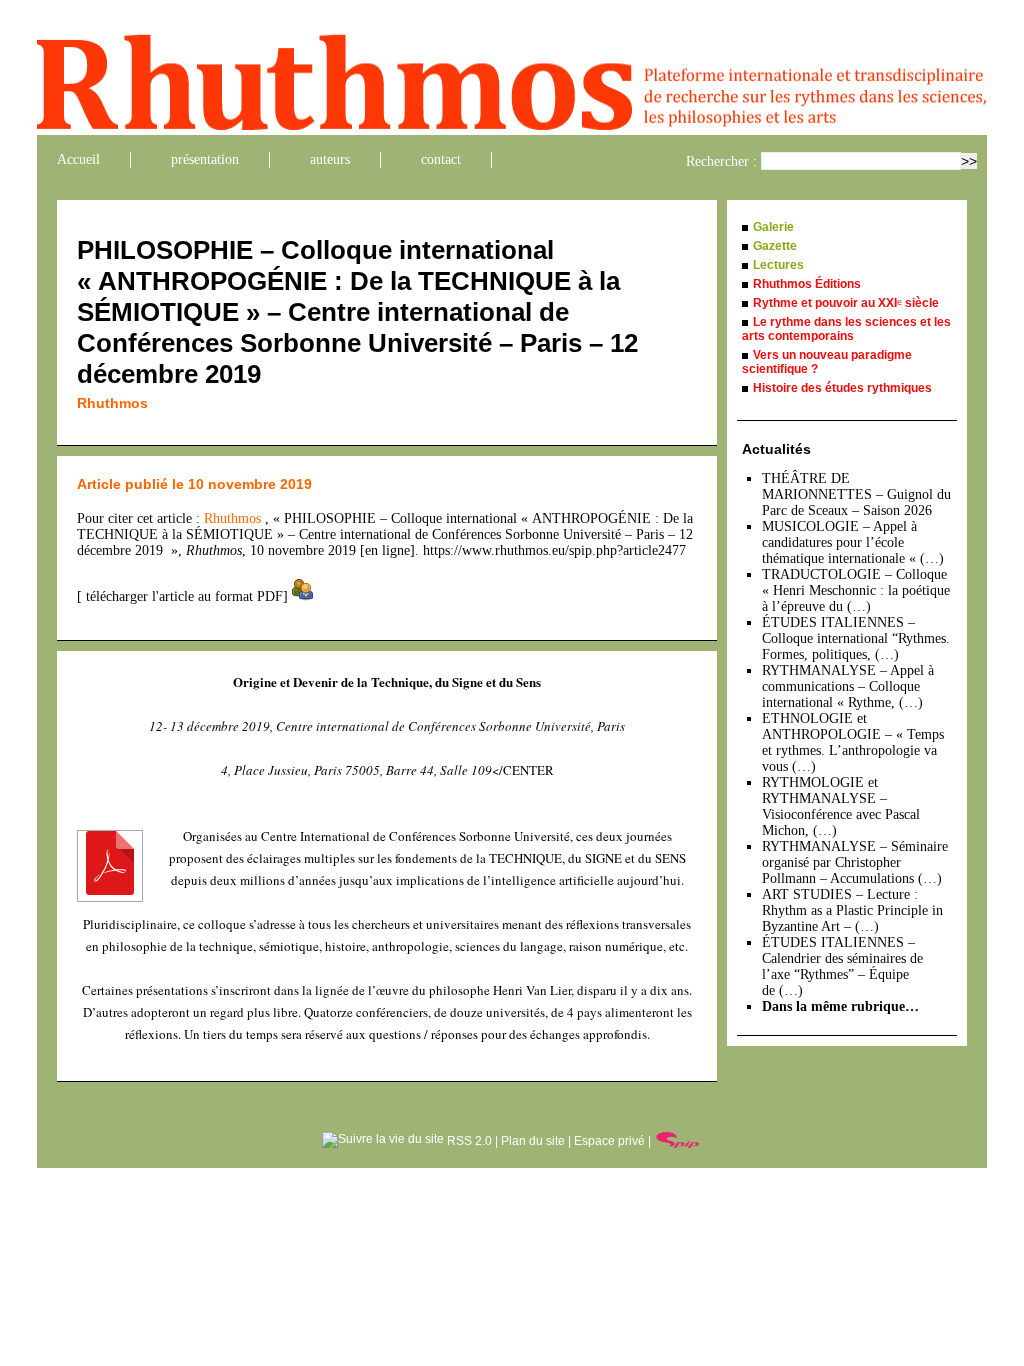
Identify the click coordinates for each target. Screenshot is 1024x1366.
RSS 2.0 (468, 1141)
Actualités (776, 449)
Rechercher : (721, 161)
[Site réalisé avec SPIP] (678, 1141)
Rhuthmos (112, 403)
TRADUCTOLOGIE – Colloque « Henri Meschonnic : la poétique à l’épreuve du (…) (856, 590)
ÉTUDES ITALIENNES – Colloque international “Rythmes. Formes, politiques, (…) (856, 638)
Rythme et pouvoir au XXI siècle (846, 303)
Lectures (778, 265)
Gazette (775, 246)
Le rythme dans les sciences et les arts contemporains (846, 329)
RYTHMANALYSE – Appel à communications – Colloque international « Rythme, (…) (848, 686)
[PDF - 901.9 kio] (110, 890)
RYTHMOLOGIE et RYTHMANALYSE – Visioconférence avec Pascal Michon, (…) (841, 806)
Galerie (773, 227)
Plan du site (533, 1141)
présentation (205, 159)
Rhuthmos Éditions (807, 284)
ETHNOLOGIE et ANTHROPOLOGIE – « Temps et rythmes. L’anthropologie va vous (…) (853, 742)
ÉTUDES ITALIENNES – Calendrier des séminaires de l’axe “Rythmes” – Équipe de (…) (842, 966)
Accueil (78, 159)
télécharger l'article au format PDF (182, 596)
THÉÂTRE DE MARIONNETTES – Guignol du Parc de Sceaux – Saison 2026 (856, 494)
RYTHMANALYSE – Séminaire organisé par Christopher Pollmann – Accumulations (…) (855, 862)
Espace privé (609, 1141)
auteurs (330, 159)
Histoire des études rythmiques (842, 388)
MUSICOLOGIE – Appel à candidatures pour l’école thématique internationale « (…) (853, 542)
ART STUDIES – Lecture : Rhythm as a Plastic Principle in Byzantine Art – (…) (852, 910)
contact (441, 159)
